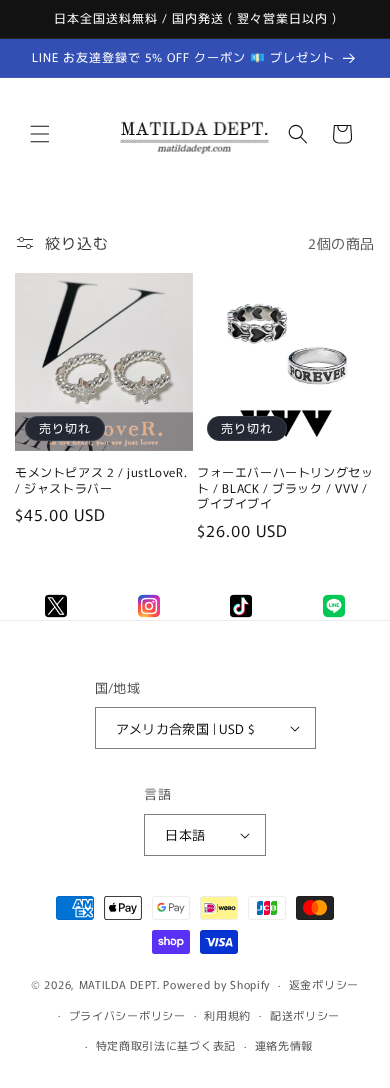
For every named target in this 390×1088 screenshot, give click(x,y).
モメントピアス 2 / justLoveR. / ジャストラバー (101, 479)
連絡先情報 (284, 1045)
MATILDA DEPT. (120, 984)
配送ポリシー (305, 1015)
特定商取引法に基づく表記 (166, 1045)
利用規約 (227, 1015)
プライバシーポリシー (127, 1015)
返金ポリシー (324, 984)
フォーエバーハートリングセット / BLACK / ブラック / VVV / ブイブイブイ (285, 487)
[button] (40, 134)
